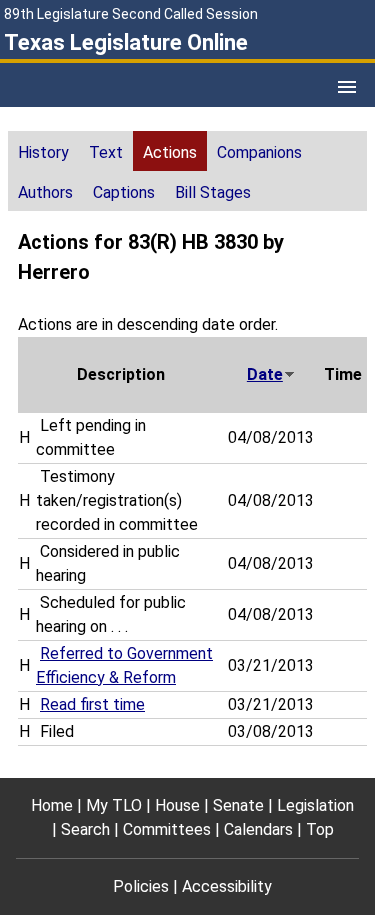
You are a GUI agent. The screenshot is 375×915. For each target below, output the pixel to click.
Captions (124, 192)
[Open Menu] (347, 87)
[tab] (43, 151)
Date (265, 374)
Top (320, 829)
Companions (259, 152)
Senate (238, 805)
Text (106, 152)
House (177, 805)
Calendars (258, 829)
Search (85, 829)
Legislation (315, 805)
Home (52, 805)
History (43, 152)
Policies (141, 886)
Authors (45, 192)
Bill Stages (213, 192)
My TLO (114, 805)
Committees (167, 829)
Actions (170, 152)
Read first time (92, 704)
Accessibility (227, 886)
